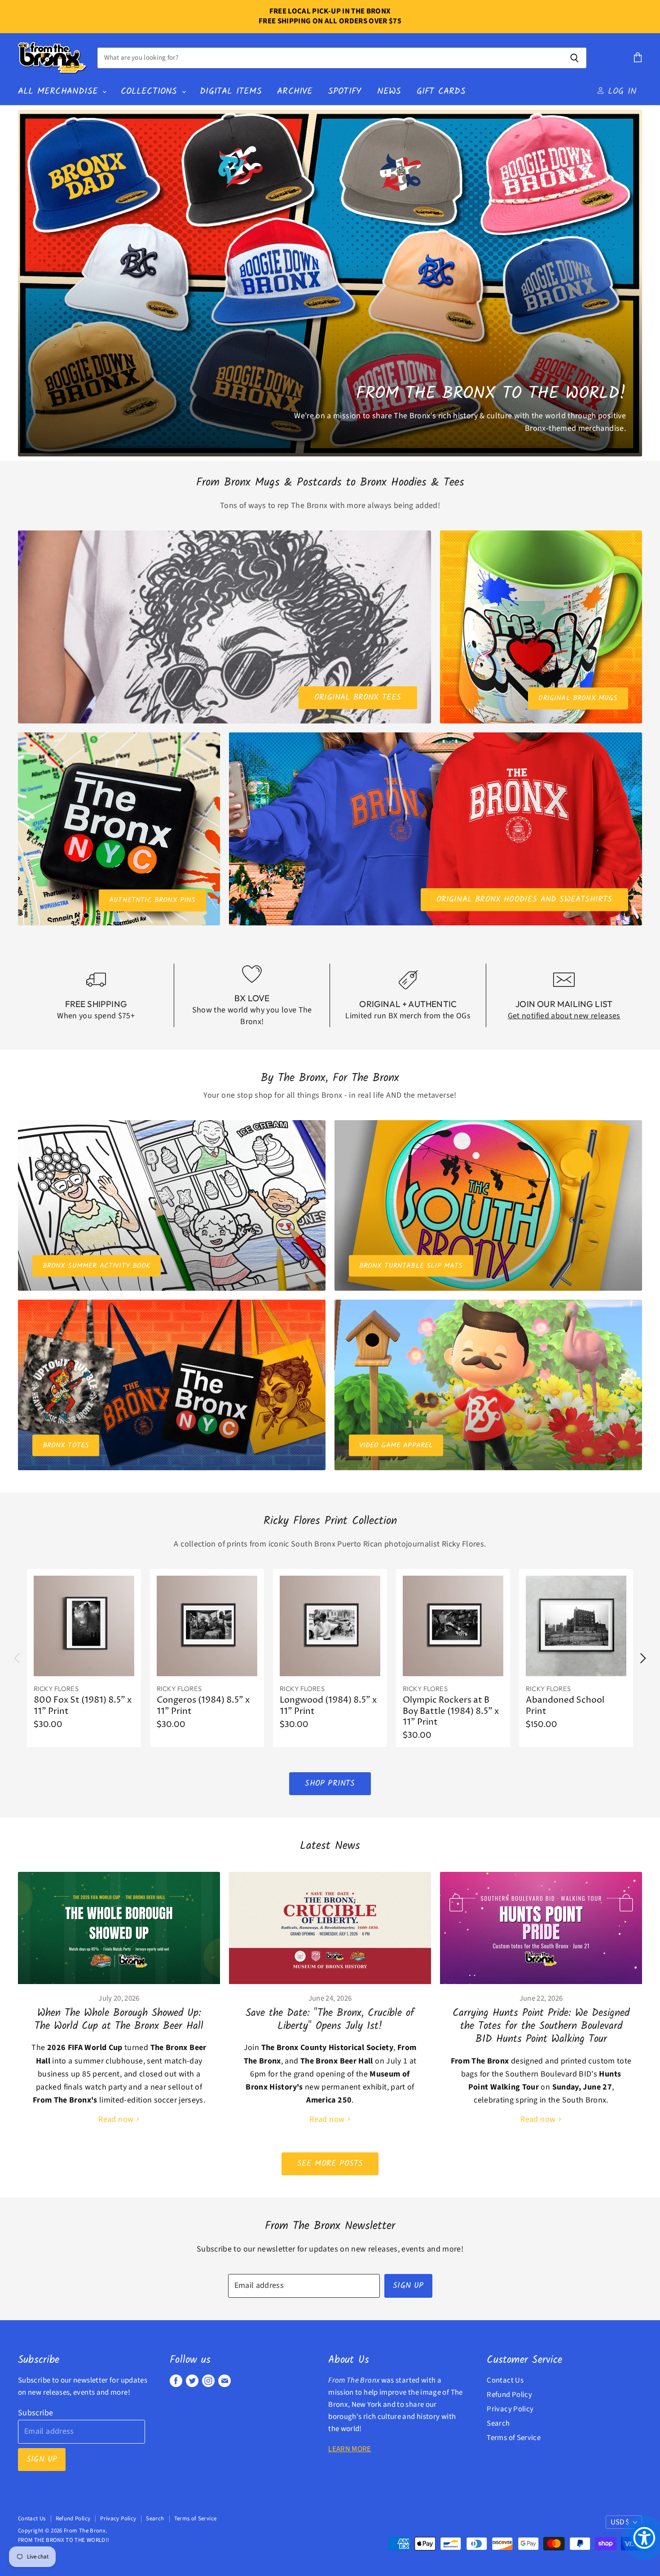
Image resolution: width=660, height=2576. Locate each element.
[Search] (574, 58)
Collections (151, 91)
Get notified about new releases (564, 1016)
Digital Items (231, 91)
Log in (620, 91)
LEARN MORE (350, 2449)
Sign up (408, 2286)
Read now (117, 2119)
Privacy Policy (510, 2409)
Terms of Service (514, 2438)
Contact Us (505, 2380)
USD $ (620, 2522)
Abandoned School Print (565, 1706)
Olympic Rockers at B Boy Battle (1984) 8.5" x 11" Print (451, 1711)
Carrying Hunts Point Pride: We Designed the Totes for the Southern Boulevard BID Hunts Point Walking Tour (541, 2026)
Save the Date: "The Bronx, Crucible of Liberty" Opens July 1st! (330, 2020)
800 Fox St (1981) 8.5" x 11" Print (83, 1706)
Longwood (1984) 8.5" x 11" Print (328, 1706)
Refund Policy (509, 2395)
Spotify (345, 91)
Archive (295, 91)
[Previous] (18, 1658)
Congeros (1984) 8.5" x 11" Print (203, 1706)
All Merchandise (60, 91)
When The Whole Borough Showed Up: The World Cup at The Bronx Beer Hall (119, 2020)
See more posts (330, 2164)
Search (498, 2423)
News (389, 91)
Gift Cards (441, 91)
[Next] (642, 1658)
